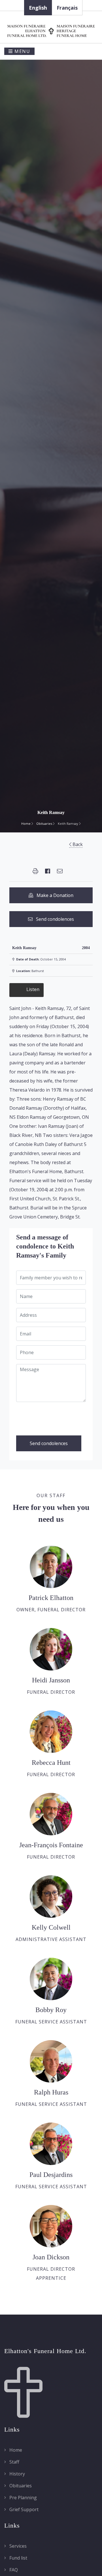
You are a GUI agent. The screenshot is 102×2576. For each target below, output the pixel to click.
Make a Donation (53, 895)
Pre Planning (23, 2498)
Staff (14, 2462)
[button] (35, 871)
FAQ (13, 2570)
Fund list (18, 2558)
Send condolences (53, 919)
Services (17, 2546)
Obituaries (45, 823)
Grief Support (23, 2509)
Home (26, 823)
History (17, 2474)
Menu (22, 51)
